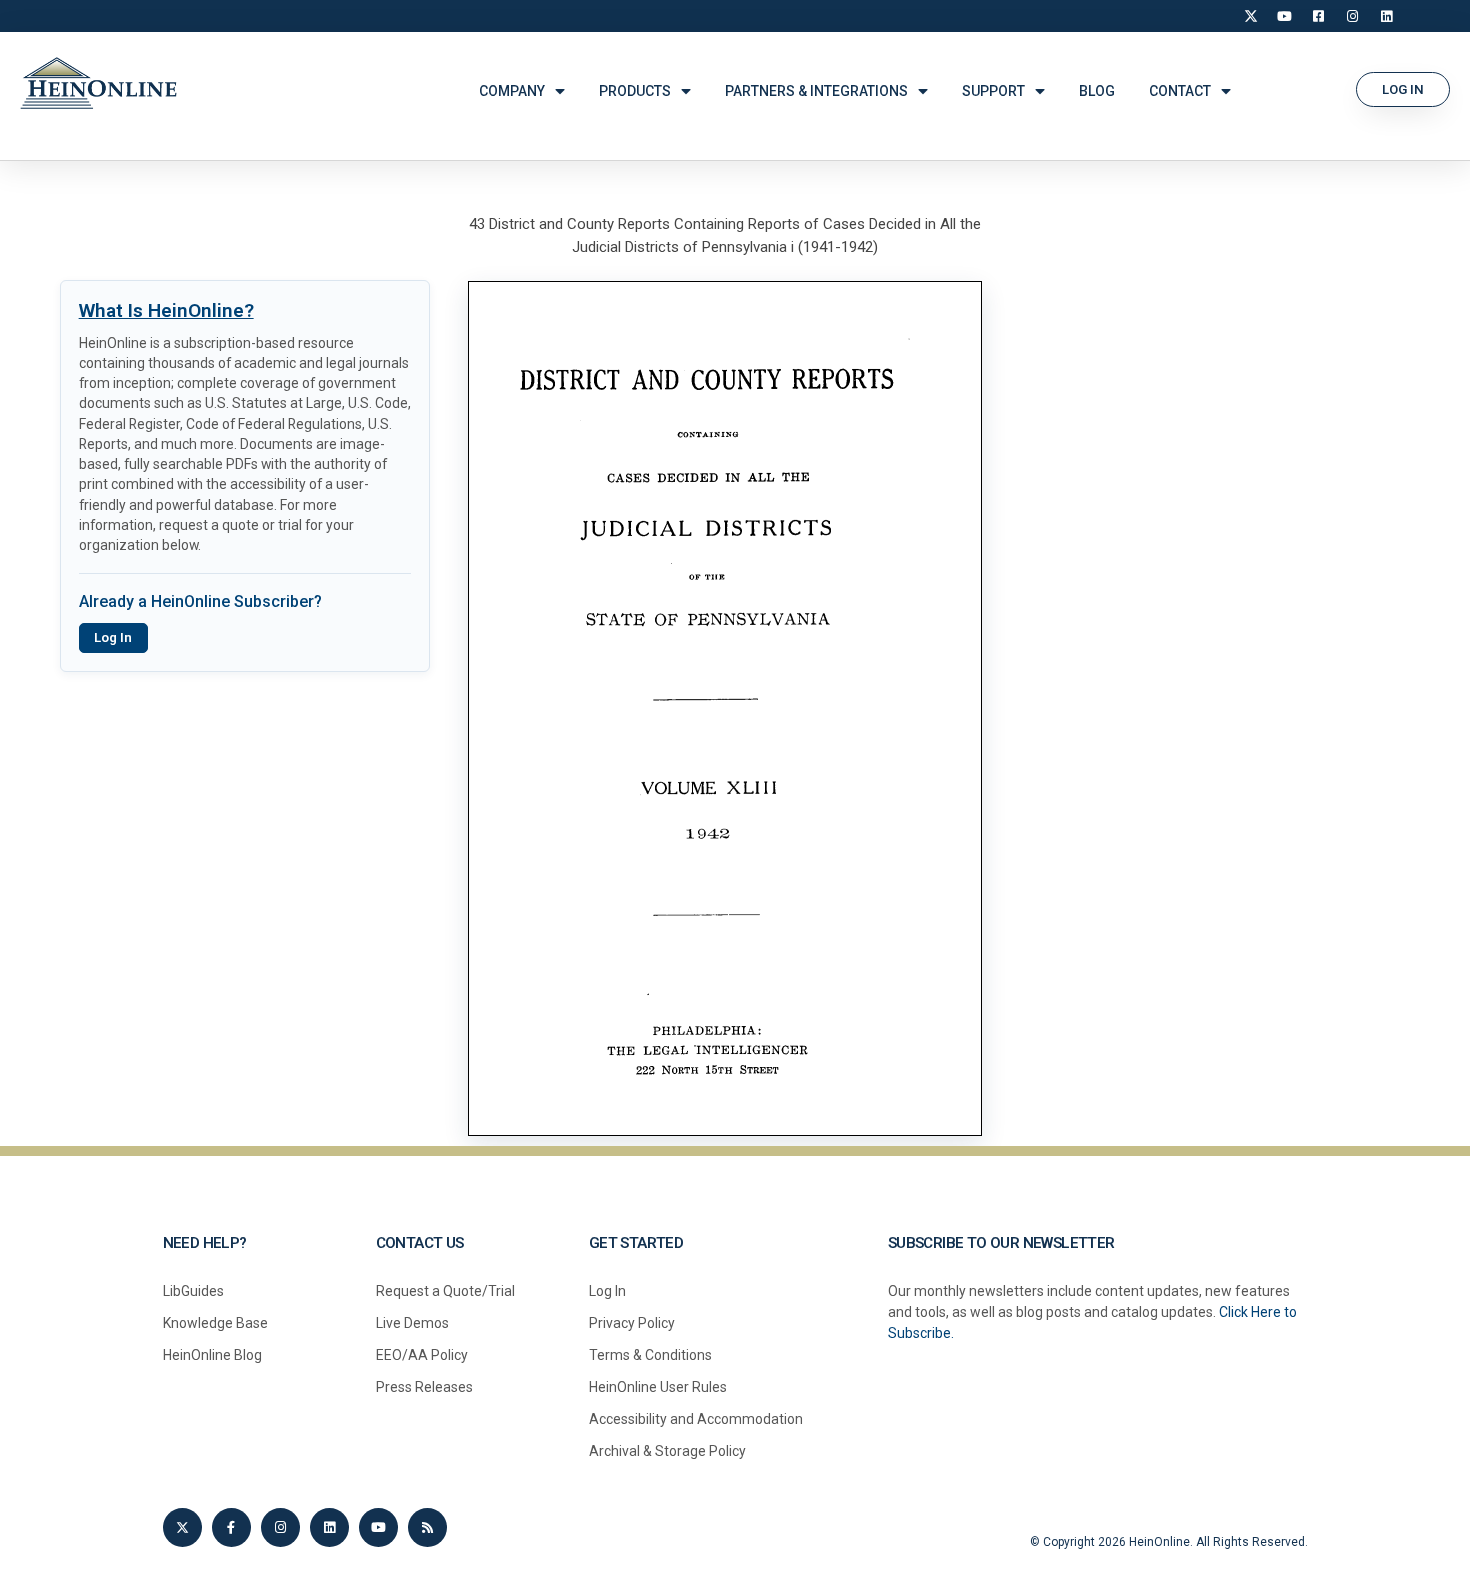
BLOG (1097, 91)
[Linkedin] (329, 1527)
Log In (113, 637)
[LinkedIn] (1387, 16)
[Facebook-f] (231, 1527)
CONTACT (1180, 91)
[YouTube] (1285, 16)
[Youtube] (378, 1527)
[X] (1251, 16)
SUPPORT (993, 91)
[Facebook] (1319, 16)
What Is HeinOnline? (166, 310)
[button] (1403, 89)
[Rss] (427, 1527)
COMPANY (512, 91)
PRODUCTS (635, 91)
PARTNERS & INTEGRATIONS (816, 91)
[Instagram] (1353, 16)
